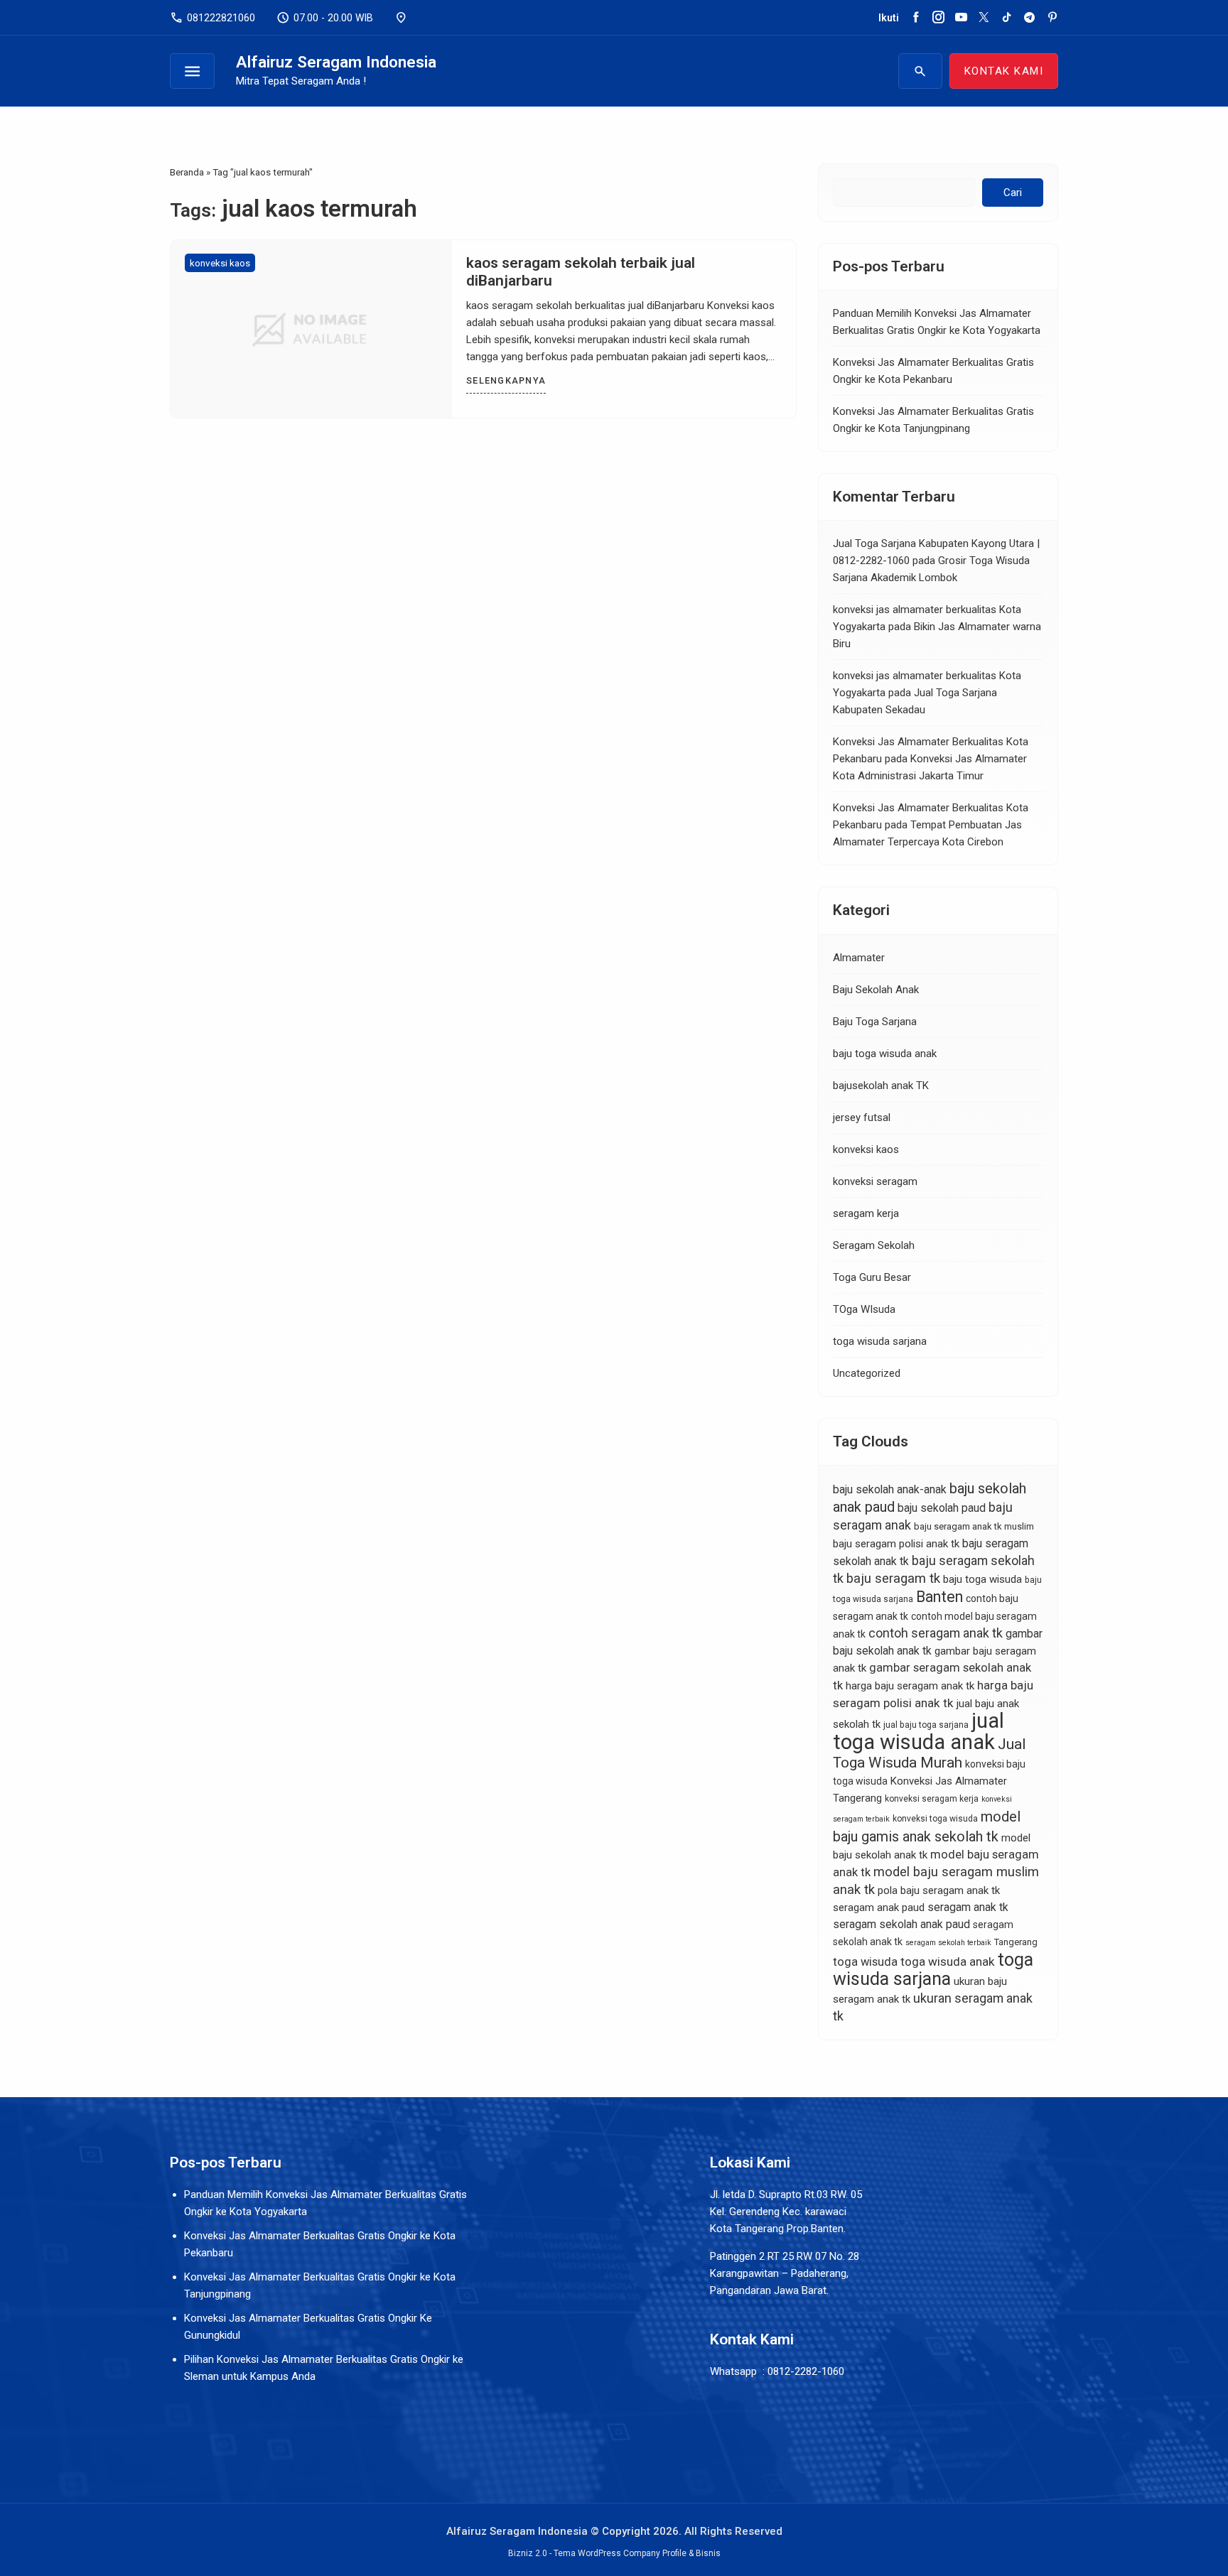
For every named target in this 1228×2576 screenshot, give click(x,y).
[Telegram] (1029, 18)
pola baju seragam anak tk (939, 1890)
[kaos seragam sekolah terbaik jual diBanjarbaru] (311, 329)
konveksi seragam (875, 1181)
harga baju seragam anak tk (910, 1686)
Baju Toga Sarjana (875, 1022)
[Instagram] (938, 18)
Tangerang (1016, 1942)
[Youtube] (961, 18)
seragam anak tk (968, 1907)
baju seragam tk (893, 1579)
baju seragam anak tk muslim (974, 1526)
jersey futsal (862, 1117)
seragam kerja (866, 1213)
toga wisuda (865, 1962)
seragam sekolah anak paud (901, 1924)
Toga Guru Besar (872, 1277)
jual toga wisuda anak (919, 1731)
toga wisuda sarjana (880, 1341)
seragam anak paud (879, 1907)
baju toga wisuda (982, 1579)
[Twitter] (984, 18)
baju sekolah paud (942, 1508)
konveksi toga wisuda (935, 1819)
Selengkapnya (506, 380)
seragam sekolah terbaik (948, 1943)
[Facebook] (916, 18)
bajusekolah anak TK (881, 1086)
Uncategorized (867, 1373)
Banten (939, 1597)
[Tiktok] (1007, 18)
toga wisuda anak (948, 1961)
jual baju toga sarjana (926, 1725)
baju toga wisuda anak (885, 1054)
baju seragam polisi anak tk (896, 1544)
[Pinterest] (1052, 18)
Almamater (859, 958)
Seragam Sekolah (874, 1245)
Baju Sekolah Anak (876, 990)
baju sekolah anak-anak (890, 1489)
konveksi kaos (220, 263)
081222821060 (212, 18)
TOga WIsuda (864, 1309)
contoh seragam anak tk (936, 1633)
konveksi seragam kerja (932, 1799)
